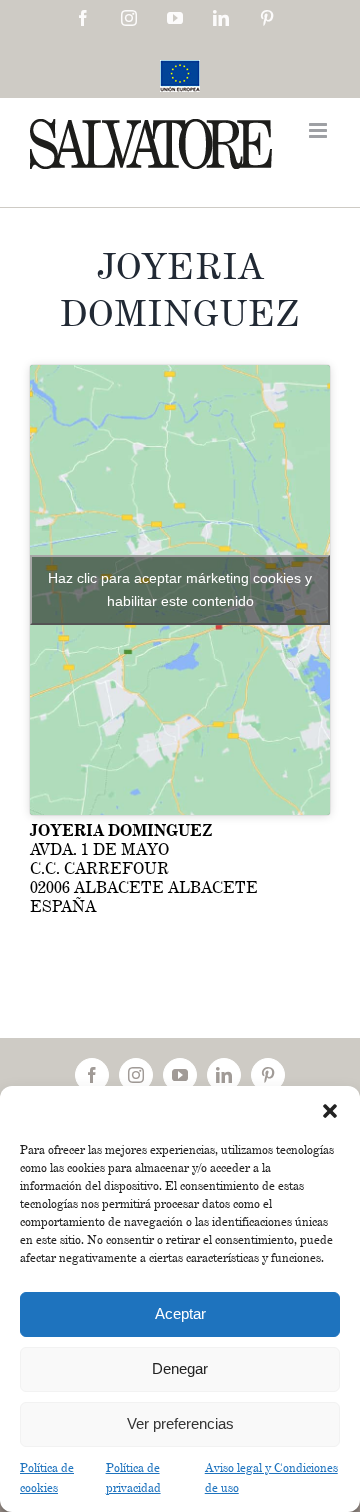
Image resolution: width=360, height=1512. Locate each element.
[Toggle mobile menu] (319, 130)
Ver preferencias (180, 1423)
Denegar (180, 1368)
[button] (330, 1111)
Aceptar (180, 1313)
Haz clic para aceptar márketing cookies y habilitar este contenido (180, 589)
